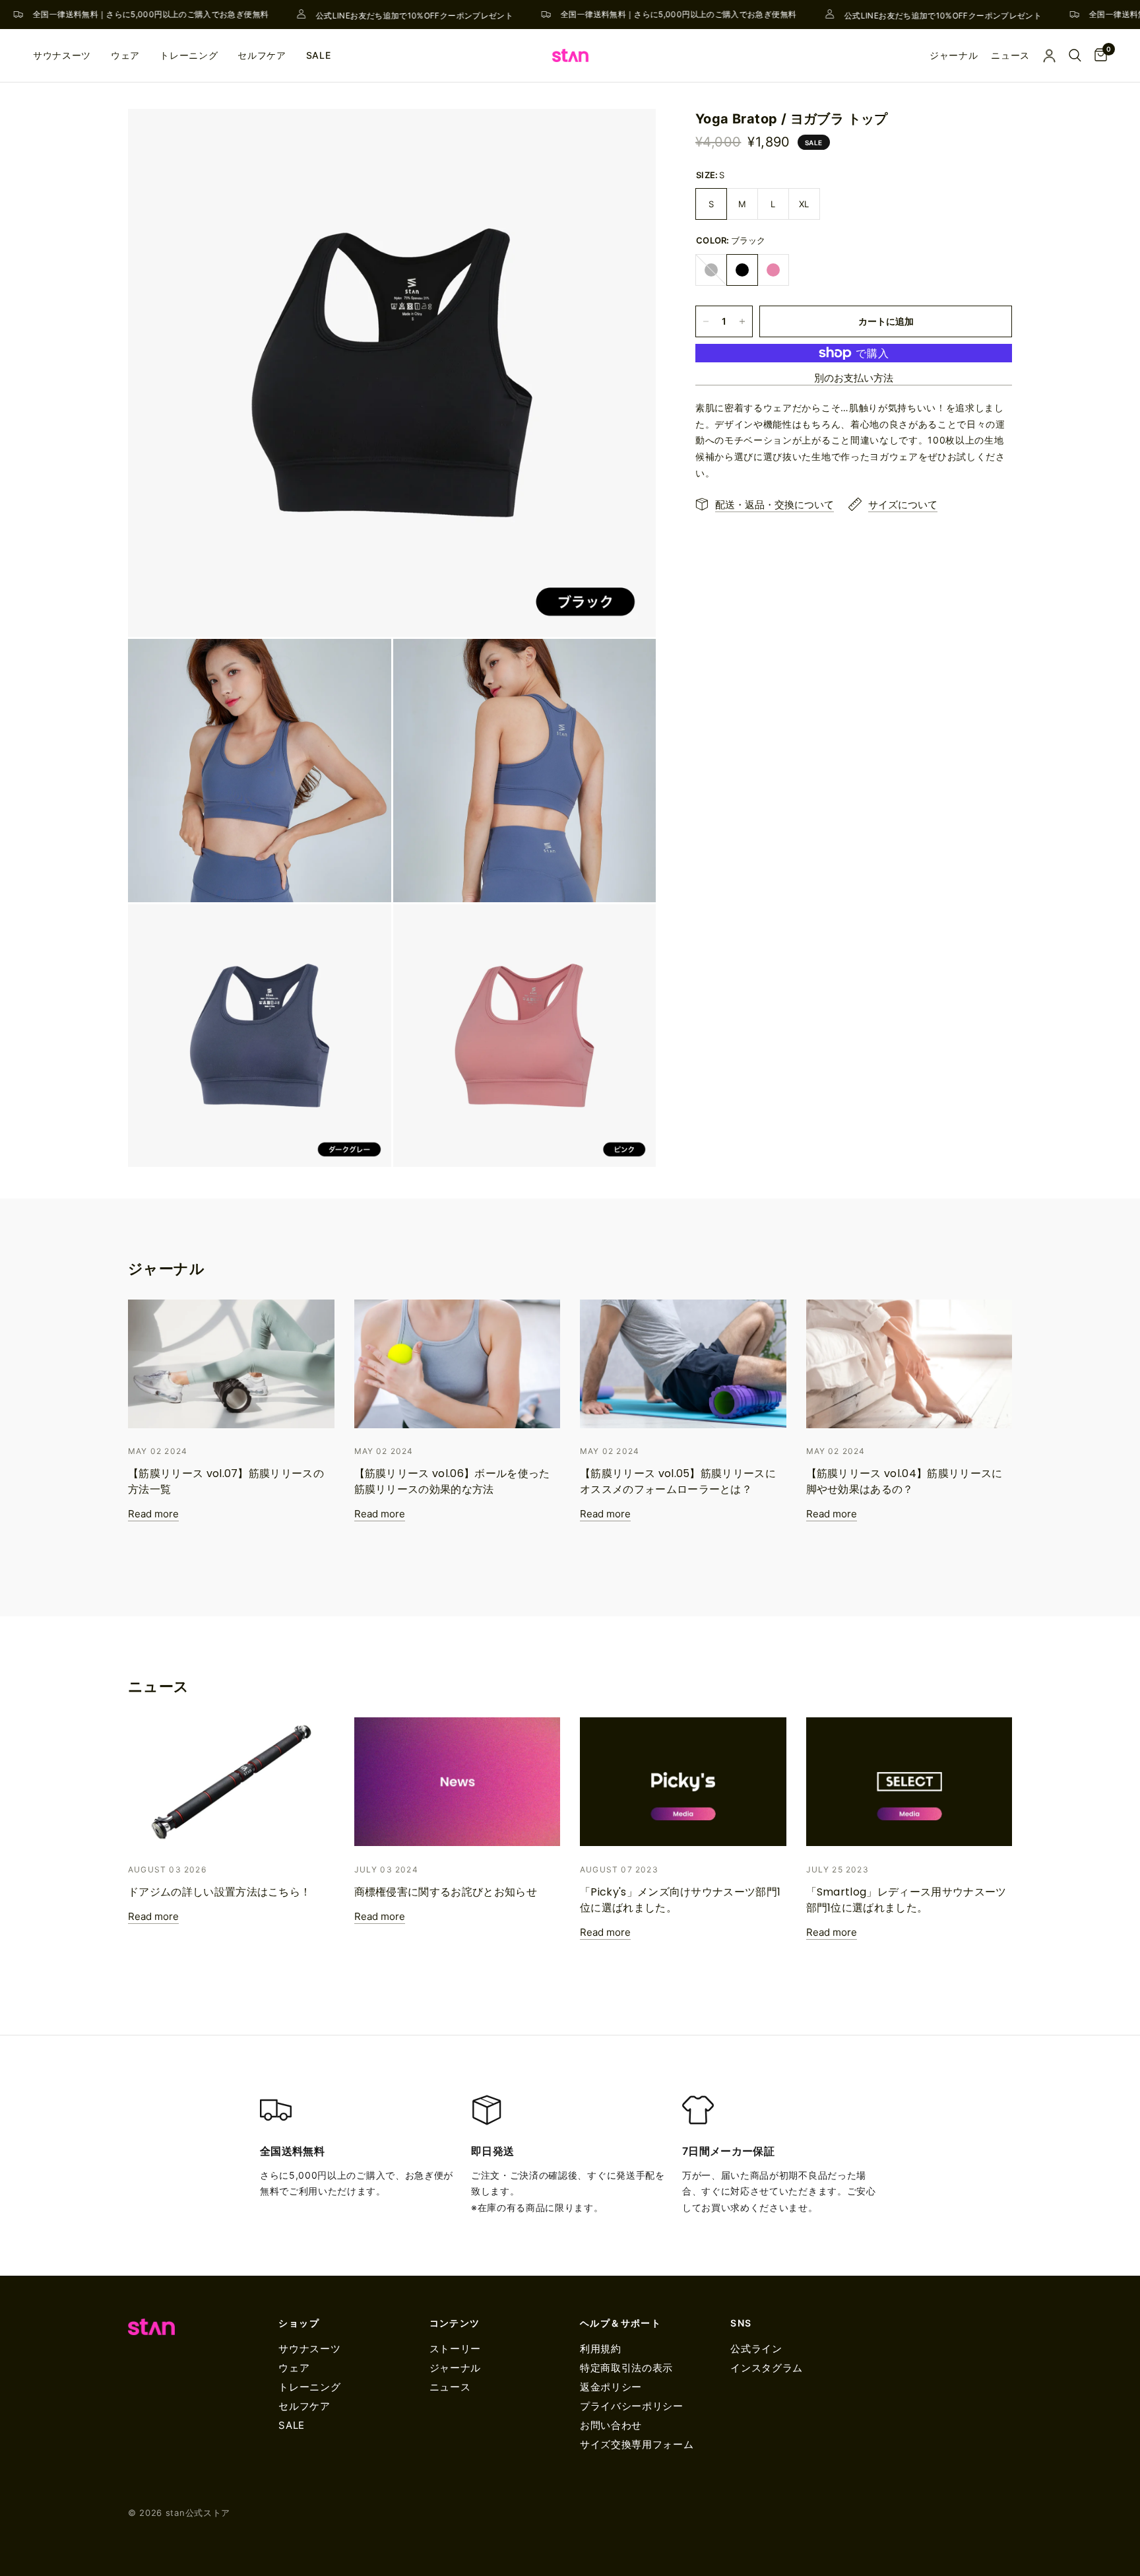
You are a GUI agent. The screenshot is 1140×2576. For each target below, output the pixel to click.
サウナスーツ (62, 55)
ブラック (742, 270)
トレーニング (189, 55)
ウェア (125, 55)
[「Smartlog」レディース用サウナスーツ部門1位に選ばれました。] (909, 1782)
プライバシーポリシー (632, 2406)
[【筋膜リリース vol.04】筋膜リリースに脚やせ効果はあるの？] (909, 1364)
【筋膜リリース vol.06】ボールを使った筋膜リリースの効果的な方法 (452, 1481)
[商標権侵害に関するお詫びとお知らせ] (458, 1782)
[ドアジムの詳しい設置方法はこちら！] (231, 1782)
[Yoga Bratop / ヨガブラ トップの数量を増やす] (742, 321)
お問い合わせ (611, 2425)
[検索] (1075, 55)
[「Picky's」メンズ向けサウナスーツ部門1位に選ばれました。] (683, 1782)
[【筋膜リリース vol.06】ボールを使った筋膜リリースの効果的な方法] (458, 1364)
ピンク (773, 270)
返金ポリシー (611, 2387)
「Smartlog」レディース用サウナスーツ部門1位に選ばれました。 (906, 1900)
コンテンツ (455, 2323)
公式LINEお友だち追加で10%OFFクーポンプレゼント (394, 15)
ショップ (299, 2323)
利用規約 (601, 2349)
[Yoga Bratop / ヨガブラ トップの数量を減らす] (706, 321)
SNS (741, 2323)
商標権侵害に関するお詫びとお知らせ (446, 1892)
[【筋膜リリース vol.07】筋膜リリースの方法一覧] (231, 1364)
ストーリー (455, 2349)
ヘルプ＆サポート (620, 2323)
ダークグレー (711, 270)
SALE (319, 55)
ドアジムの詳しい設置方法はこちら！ (219, 1892)
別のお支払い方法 (854, 378)
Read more (153, 1514)
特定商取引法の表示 (626, 2368)
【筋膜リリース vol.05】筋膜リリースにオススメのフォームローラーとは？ (678, 1481)
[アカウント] (1049, 55)
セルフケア (262, 55)
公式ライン (756, 2349)
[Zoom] (628, 137)
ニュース (450, 2387)
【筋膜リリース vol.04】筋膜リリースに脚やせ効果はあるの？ (904, 1481)
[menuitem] (67, 55)
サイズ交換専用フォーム (637, 2444)
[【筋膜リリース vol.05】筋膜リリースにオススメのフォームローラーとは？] (683, 1364)
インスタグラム (767, 2368)
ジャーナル (455, 2368)
